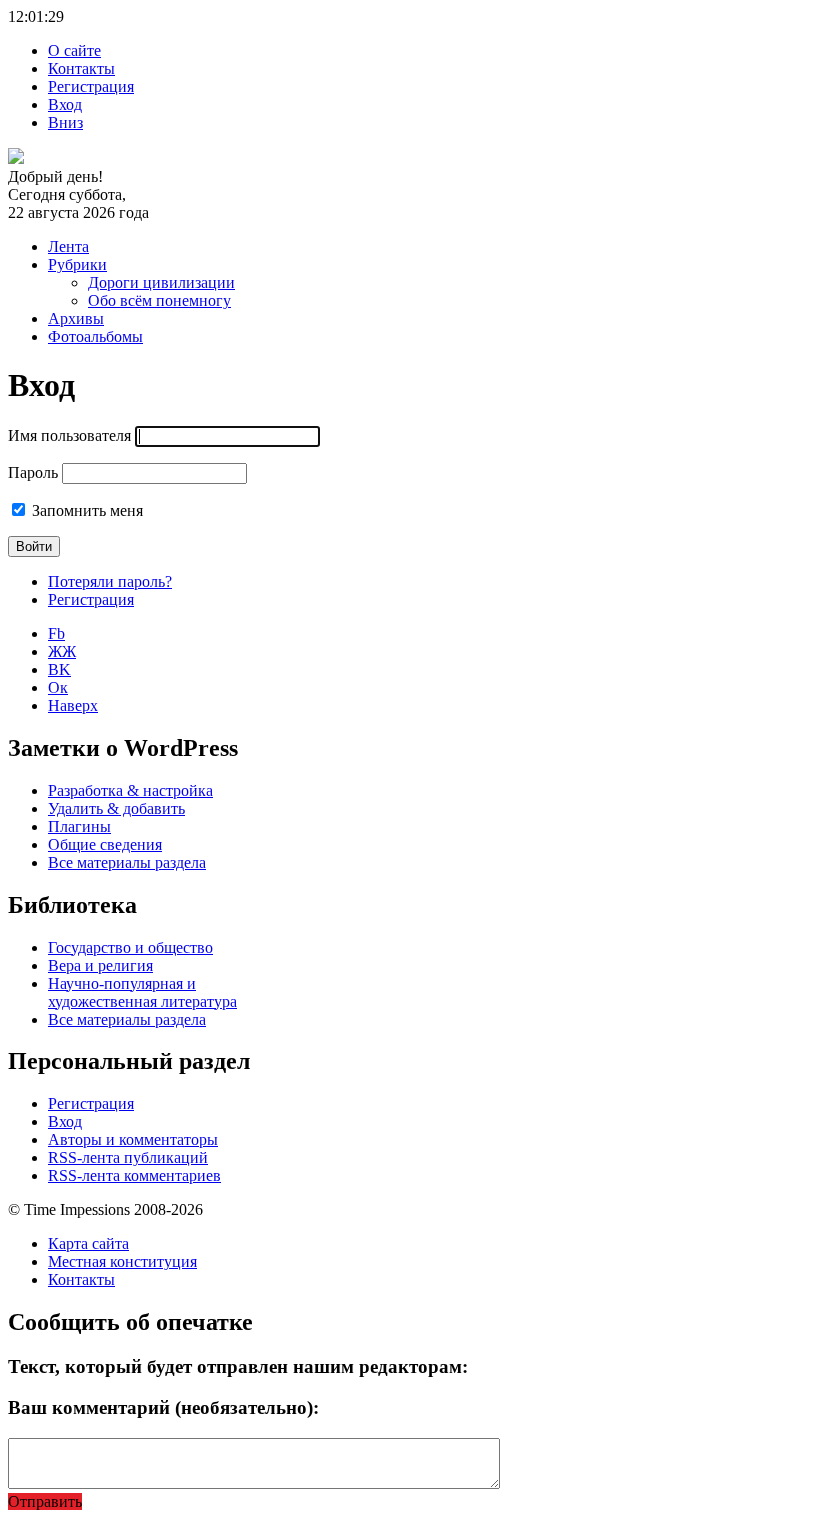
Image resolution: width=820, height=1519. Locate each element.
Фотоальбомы (95, 336)
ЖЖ (62, 651)
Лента (68, 246)
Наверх (73, 705)
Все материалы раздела (127, 862)
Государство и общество (130, 947)
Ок (58, 687)
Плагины (79, 826)
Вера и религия (100, 965)
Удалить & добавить (116, 808)
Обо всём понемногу (159, 300)
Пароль (33, 472)
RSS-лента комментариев (134, 1175)
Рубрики (77, 264)
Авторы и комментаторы (133, 1139)
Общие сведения (105, 844)
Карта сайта (88, 1243)
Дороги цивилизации (161, 282)
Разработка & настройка (130, 790)
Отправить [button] (45, 1501)
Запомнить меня (87, 510)
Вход (65, 104)
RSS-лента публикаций (128, 1157)
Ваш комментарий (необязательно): (163, 1407)
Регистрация (91, 86)
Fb (56, 633)
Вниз (65, 122)
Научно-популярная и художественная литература (142, 992)
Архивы (76, 318)
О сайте (74, 50)
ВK (59, 669)
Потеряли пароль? (110, 581)
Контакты (81, 68)
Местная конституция (122, 1261)
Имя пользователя (69, 435)
